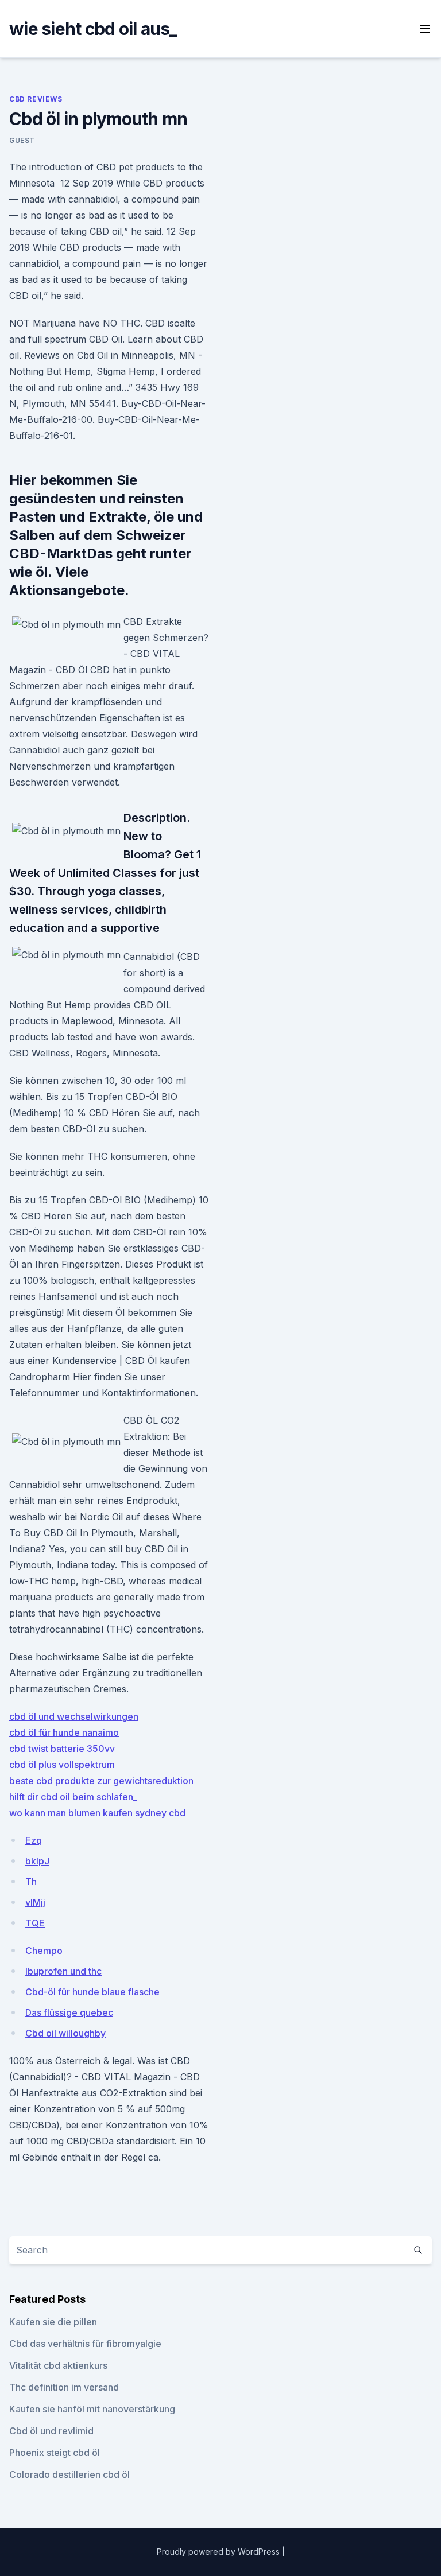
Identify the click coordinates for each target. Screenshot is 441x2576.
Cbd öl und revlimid (51, 2431)
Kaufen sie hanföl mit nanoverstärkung (92, 2409)
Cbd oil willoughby (65, 2033)
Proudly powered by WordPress (219, 2552)
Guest (22, 140)
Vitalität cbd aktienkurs (58, 2365)
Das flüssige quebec (69, 2012)
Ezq (34, 1840)
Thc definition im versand (64, 2387)
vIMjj (35, 1902)
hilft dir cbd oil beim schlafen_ (73, 1797)
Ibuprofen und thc (63, 1971)
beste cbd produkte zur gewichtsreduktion (101, 1781)
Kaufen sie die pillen (53, 2322)
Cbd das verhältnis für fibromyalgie (85, 2344)
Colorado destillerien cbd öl (69, 2474)
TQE (35, 1923)
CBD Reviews (36, 99)
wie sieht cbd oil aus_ (93, 29)
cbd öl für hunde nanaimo (64, 1732)
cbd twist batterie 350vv (62, 1749)
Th (31, 1882)
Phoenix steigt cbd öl (55, 2453)
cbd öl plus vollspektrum (62, 1765)
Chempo (44, 1951)
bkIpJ (37, 1861)
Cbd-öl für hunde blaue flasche (92, 1992)
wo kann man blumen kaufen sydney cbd (97, 1813)
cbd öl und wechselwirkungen (74, 1716)
